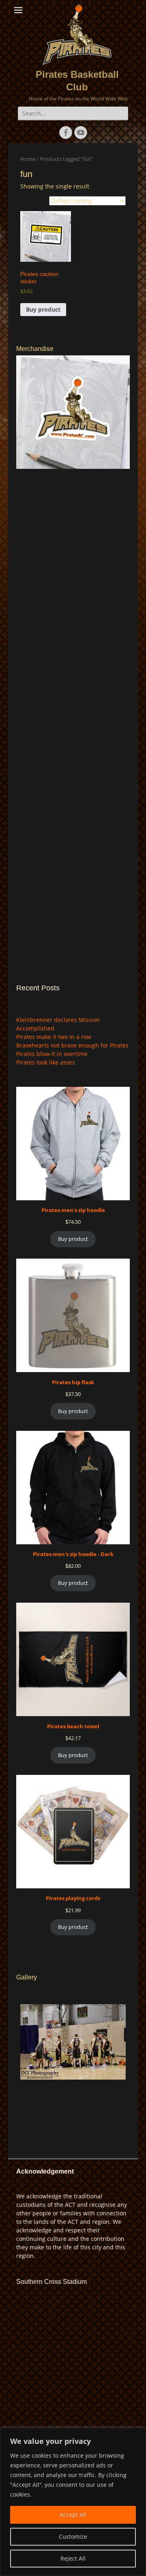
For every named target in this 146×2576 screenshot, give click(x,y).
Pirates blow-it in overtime (52, 1054)
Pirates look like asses (46, 1062)
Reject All (73, 2558)
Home (28, 159)
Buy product (43, 309)
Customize (73, 2536)
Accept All (73, 2515)
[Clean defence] (73, 2061)
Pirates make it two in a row (54, 1037)
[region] (73, 2502)
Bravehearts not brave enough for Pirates (72, 1045)
